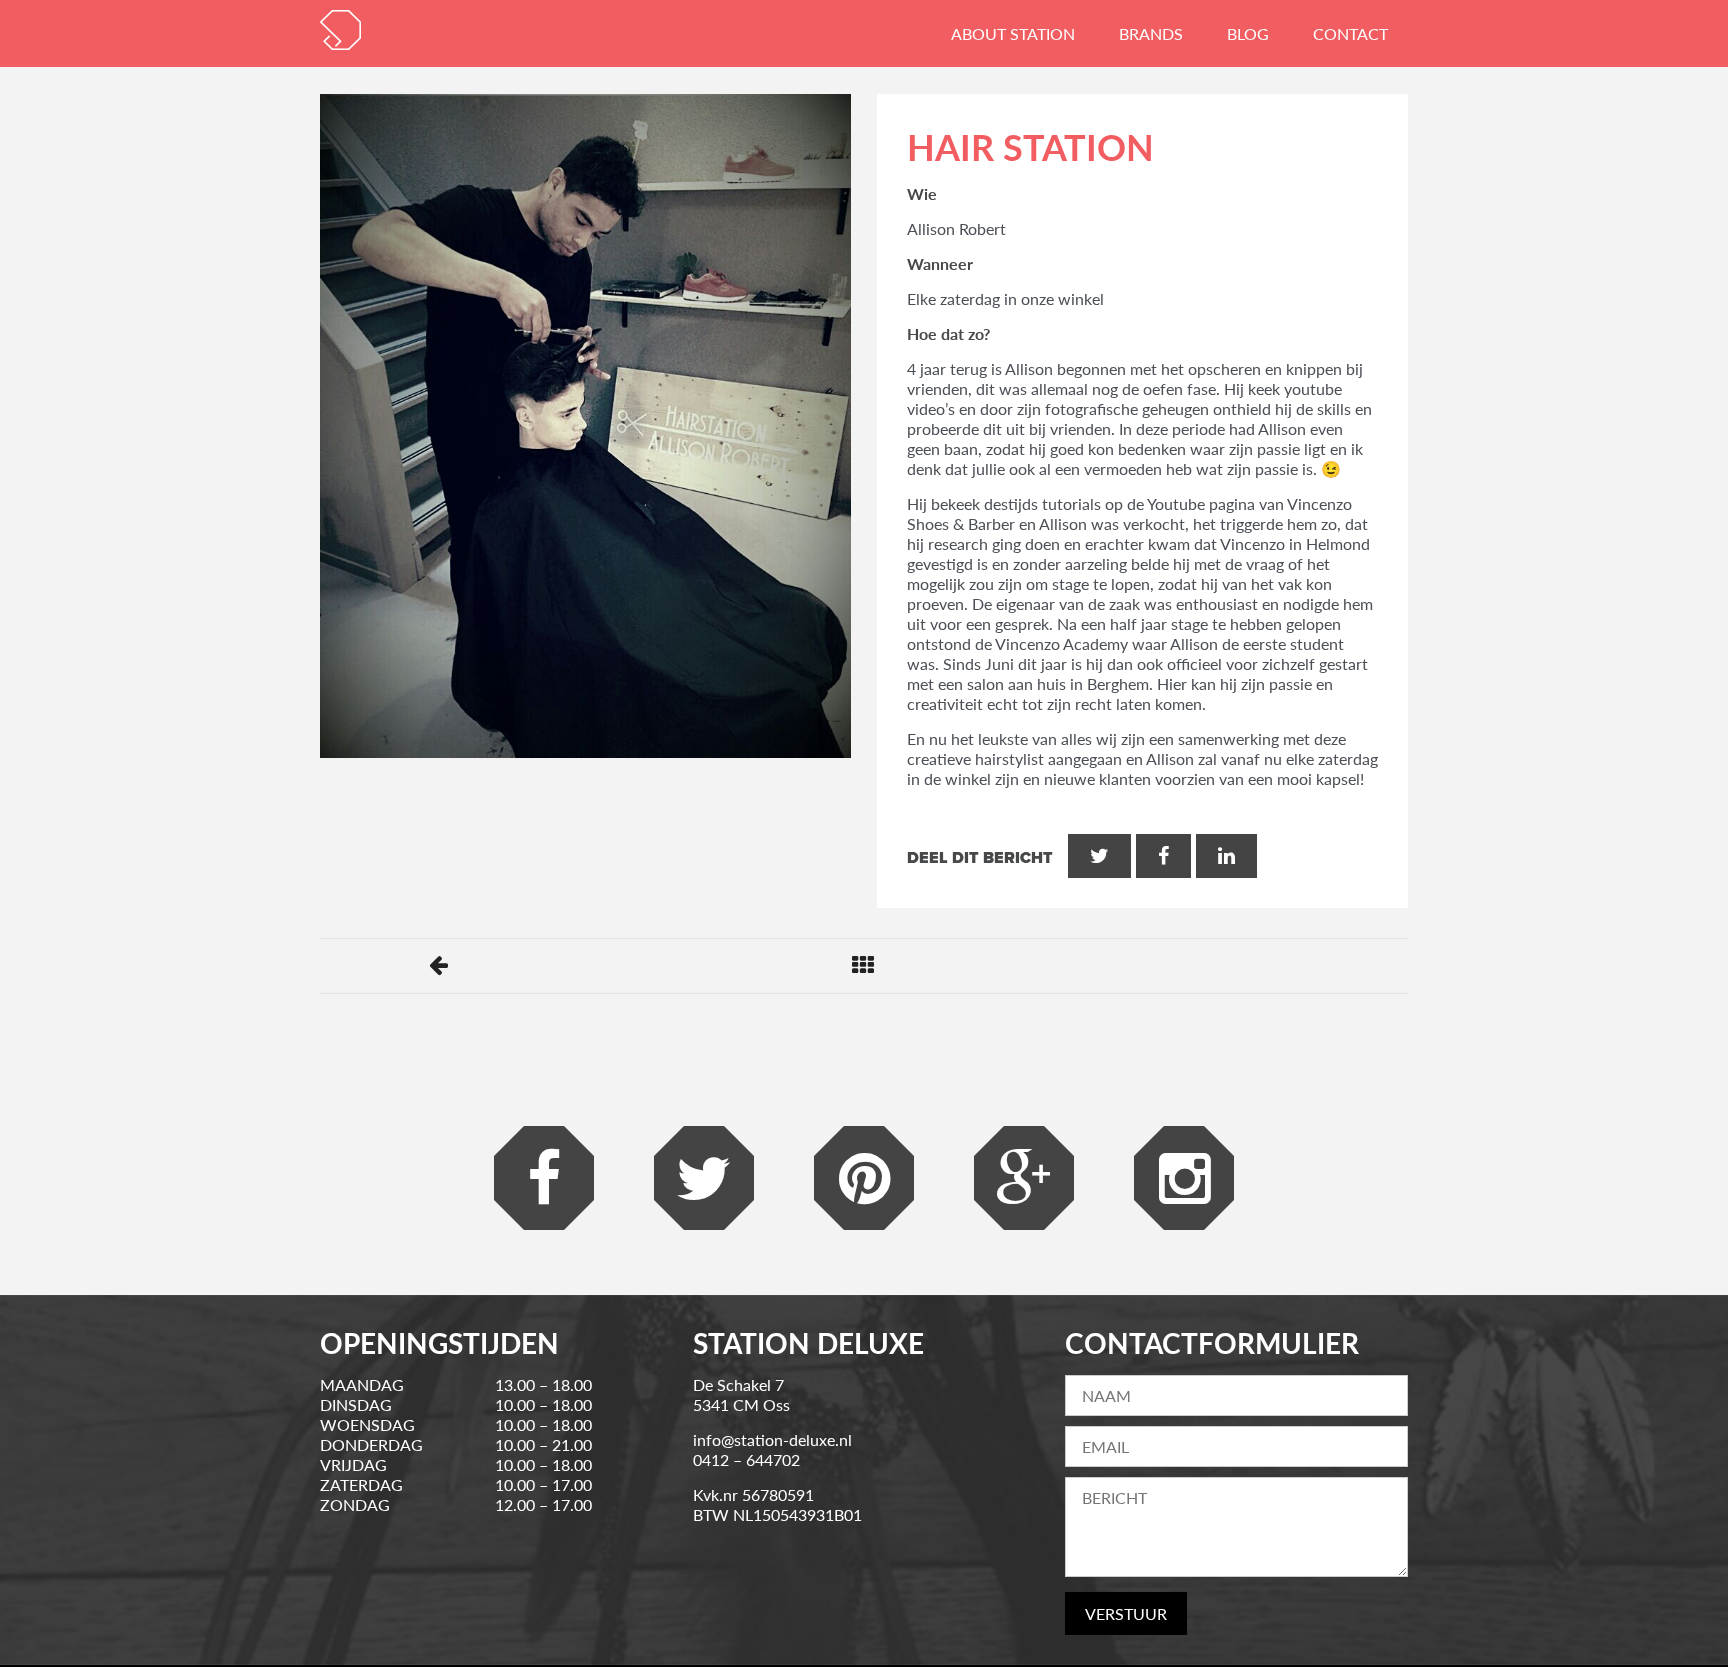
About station (1013, 33)
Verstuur (1126, 1613)
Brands (1151, 33)
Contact (1350, 33)
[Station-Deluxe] (340, 30)
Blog (1248, 33)
